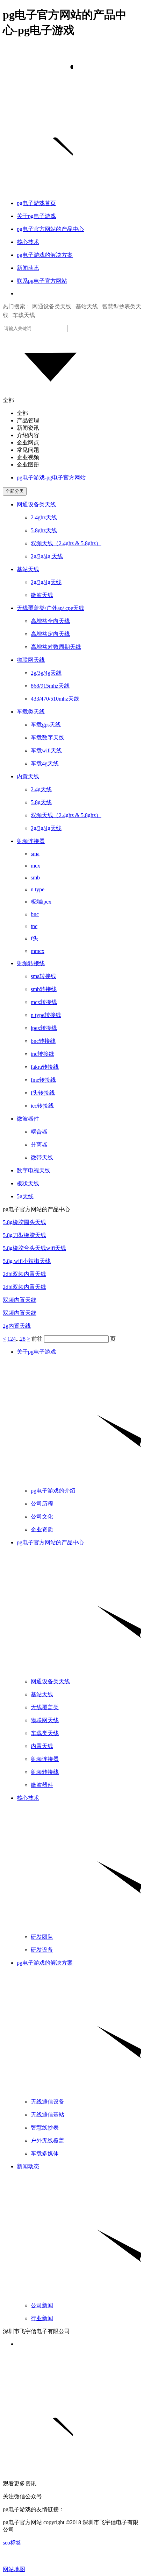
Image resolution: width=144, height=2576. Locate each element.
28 (23, 1339)
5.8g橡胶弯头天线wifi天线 (34, 1248)
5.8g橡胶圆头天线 (24, 1222)
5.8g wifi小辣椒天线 (27, 1261)
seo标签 (12, 2543)
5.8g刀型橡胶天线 (24, 1235)
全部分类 (15, 491)
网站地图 (14, 2569)
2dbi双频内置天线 (24, 1274)
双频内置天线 (20, 1300)
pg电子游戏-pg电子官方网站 (51, 478)
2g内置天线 (17, 1326)
